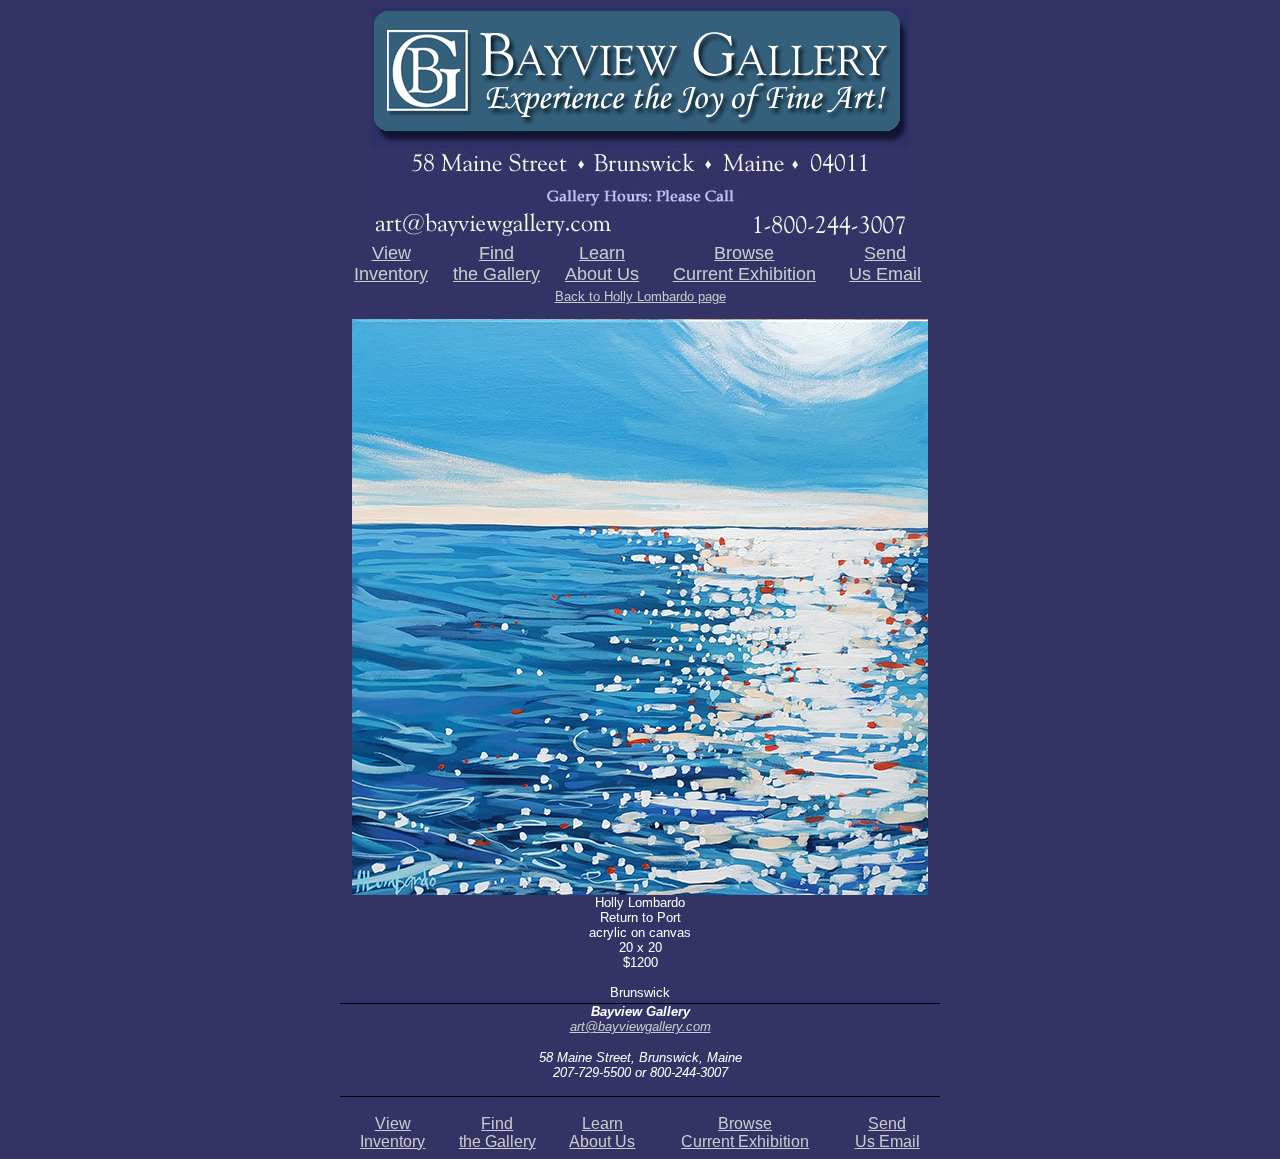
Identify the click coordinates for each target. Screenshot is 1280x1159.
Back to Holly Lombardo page (640, 296)
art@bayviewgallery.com (640, 1026)
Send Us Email (885, 263)
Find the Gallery (496, 263)
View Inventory (391, 263)
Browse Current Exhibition (744, 263)
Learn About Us (602, 263)
